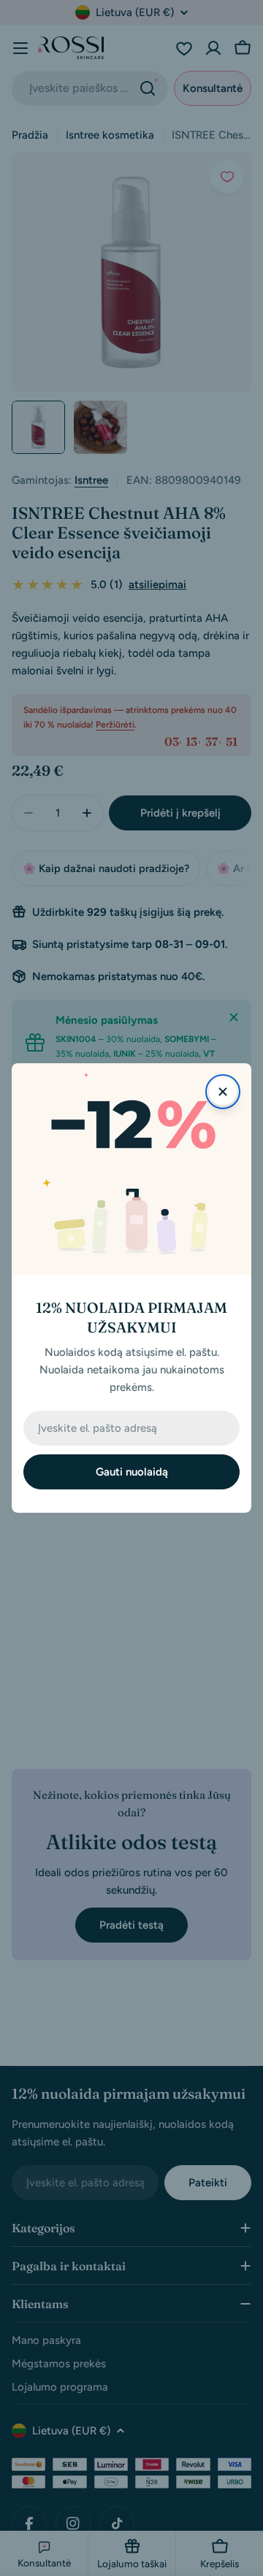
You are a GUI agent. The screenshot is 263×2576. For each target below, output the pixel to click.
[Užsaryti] (223, 1092)
